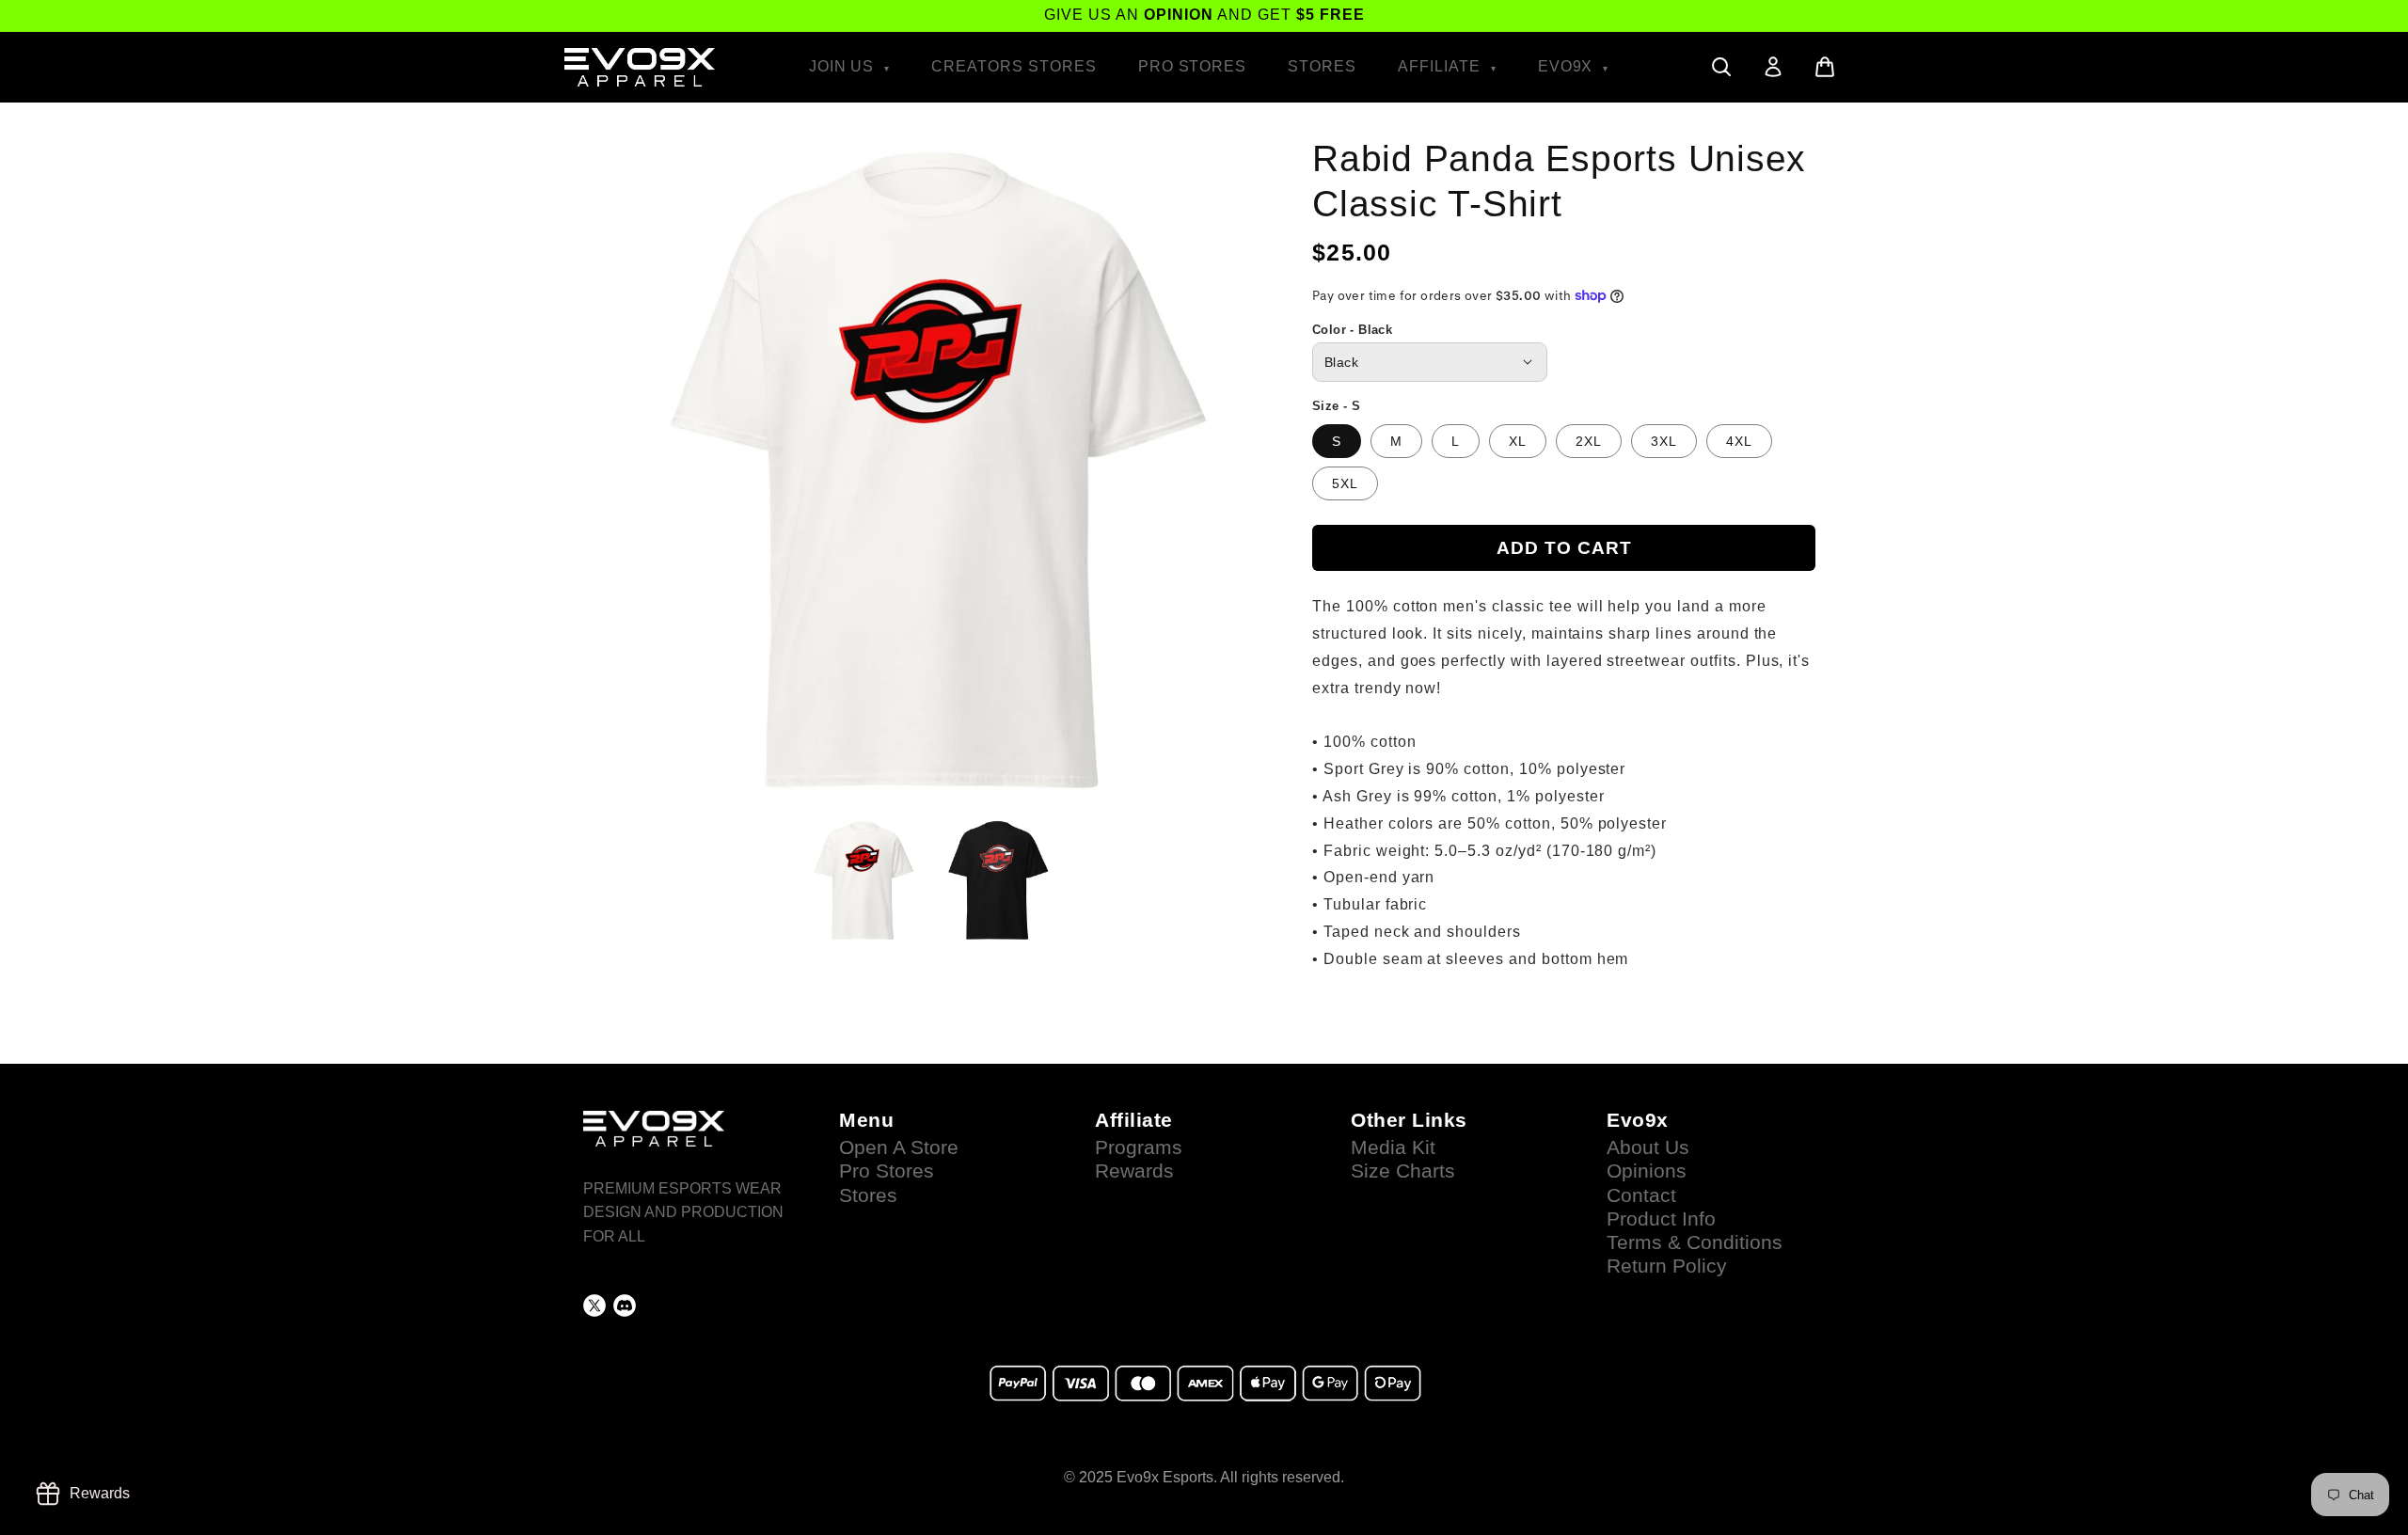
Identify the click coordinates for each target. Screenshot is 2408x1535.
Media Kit (1393, 1147)
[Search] (1721, 67)
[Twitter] (594, 1306)
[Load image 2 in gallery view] (997, 881)
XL (1518, 441)
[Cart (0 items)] (1825, 67)
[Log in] (1773, 67)
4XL (1739, 441)
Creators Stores (1014, 66)
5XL (1345, 483)
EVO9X (1568, 66)
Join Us (844, 66)
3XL (1664, 441)
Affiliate (1442, 66)
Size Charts (1403, 1171)
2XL (1589, 441)
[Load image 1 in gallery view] (862, 881)
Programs (1139, 1147)
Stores (1322, 66)
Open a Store (899, 1147)
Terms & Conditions (1695, 1242)
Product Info (1661, 1219)
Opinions (1647, 1171)
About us (1648, 1147)
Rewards (1134, 1171)
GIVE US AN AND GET (1204, 15)
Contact (1641, 1195)
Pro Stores (1193, 66)
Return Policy (1667, 1266)
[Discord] (625, 1306)
